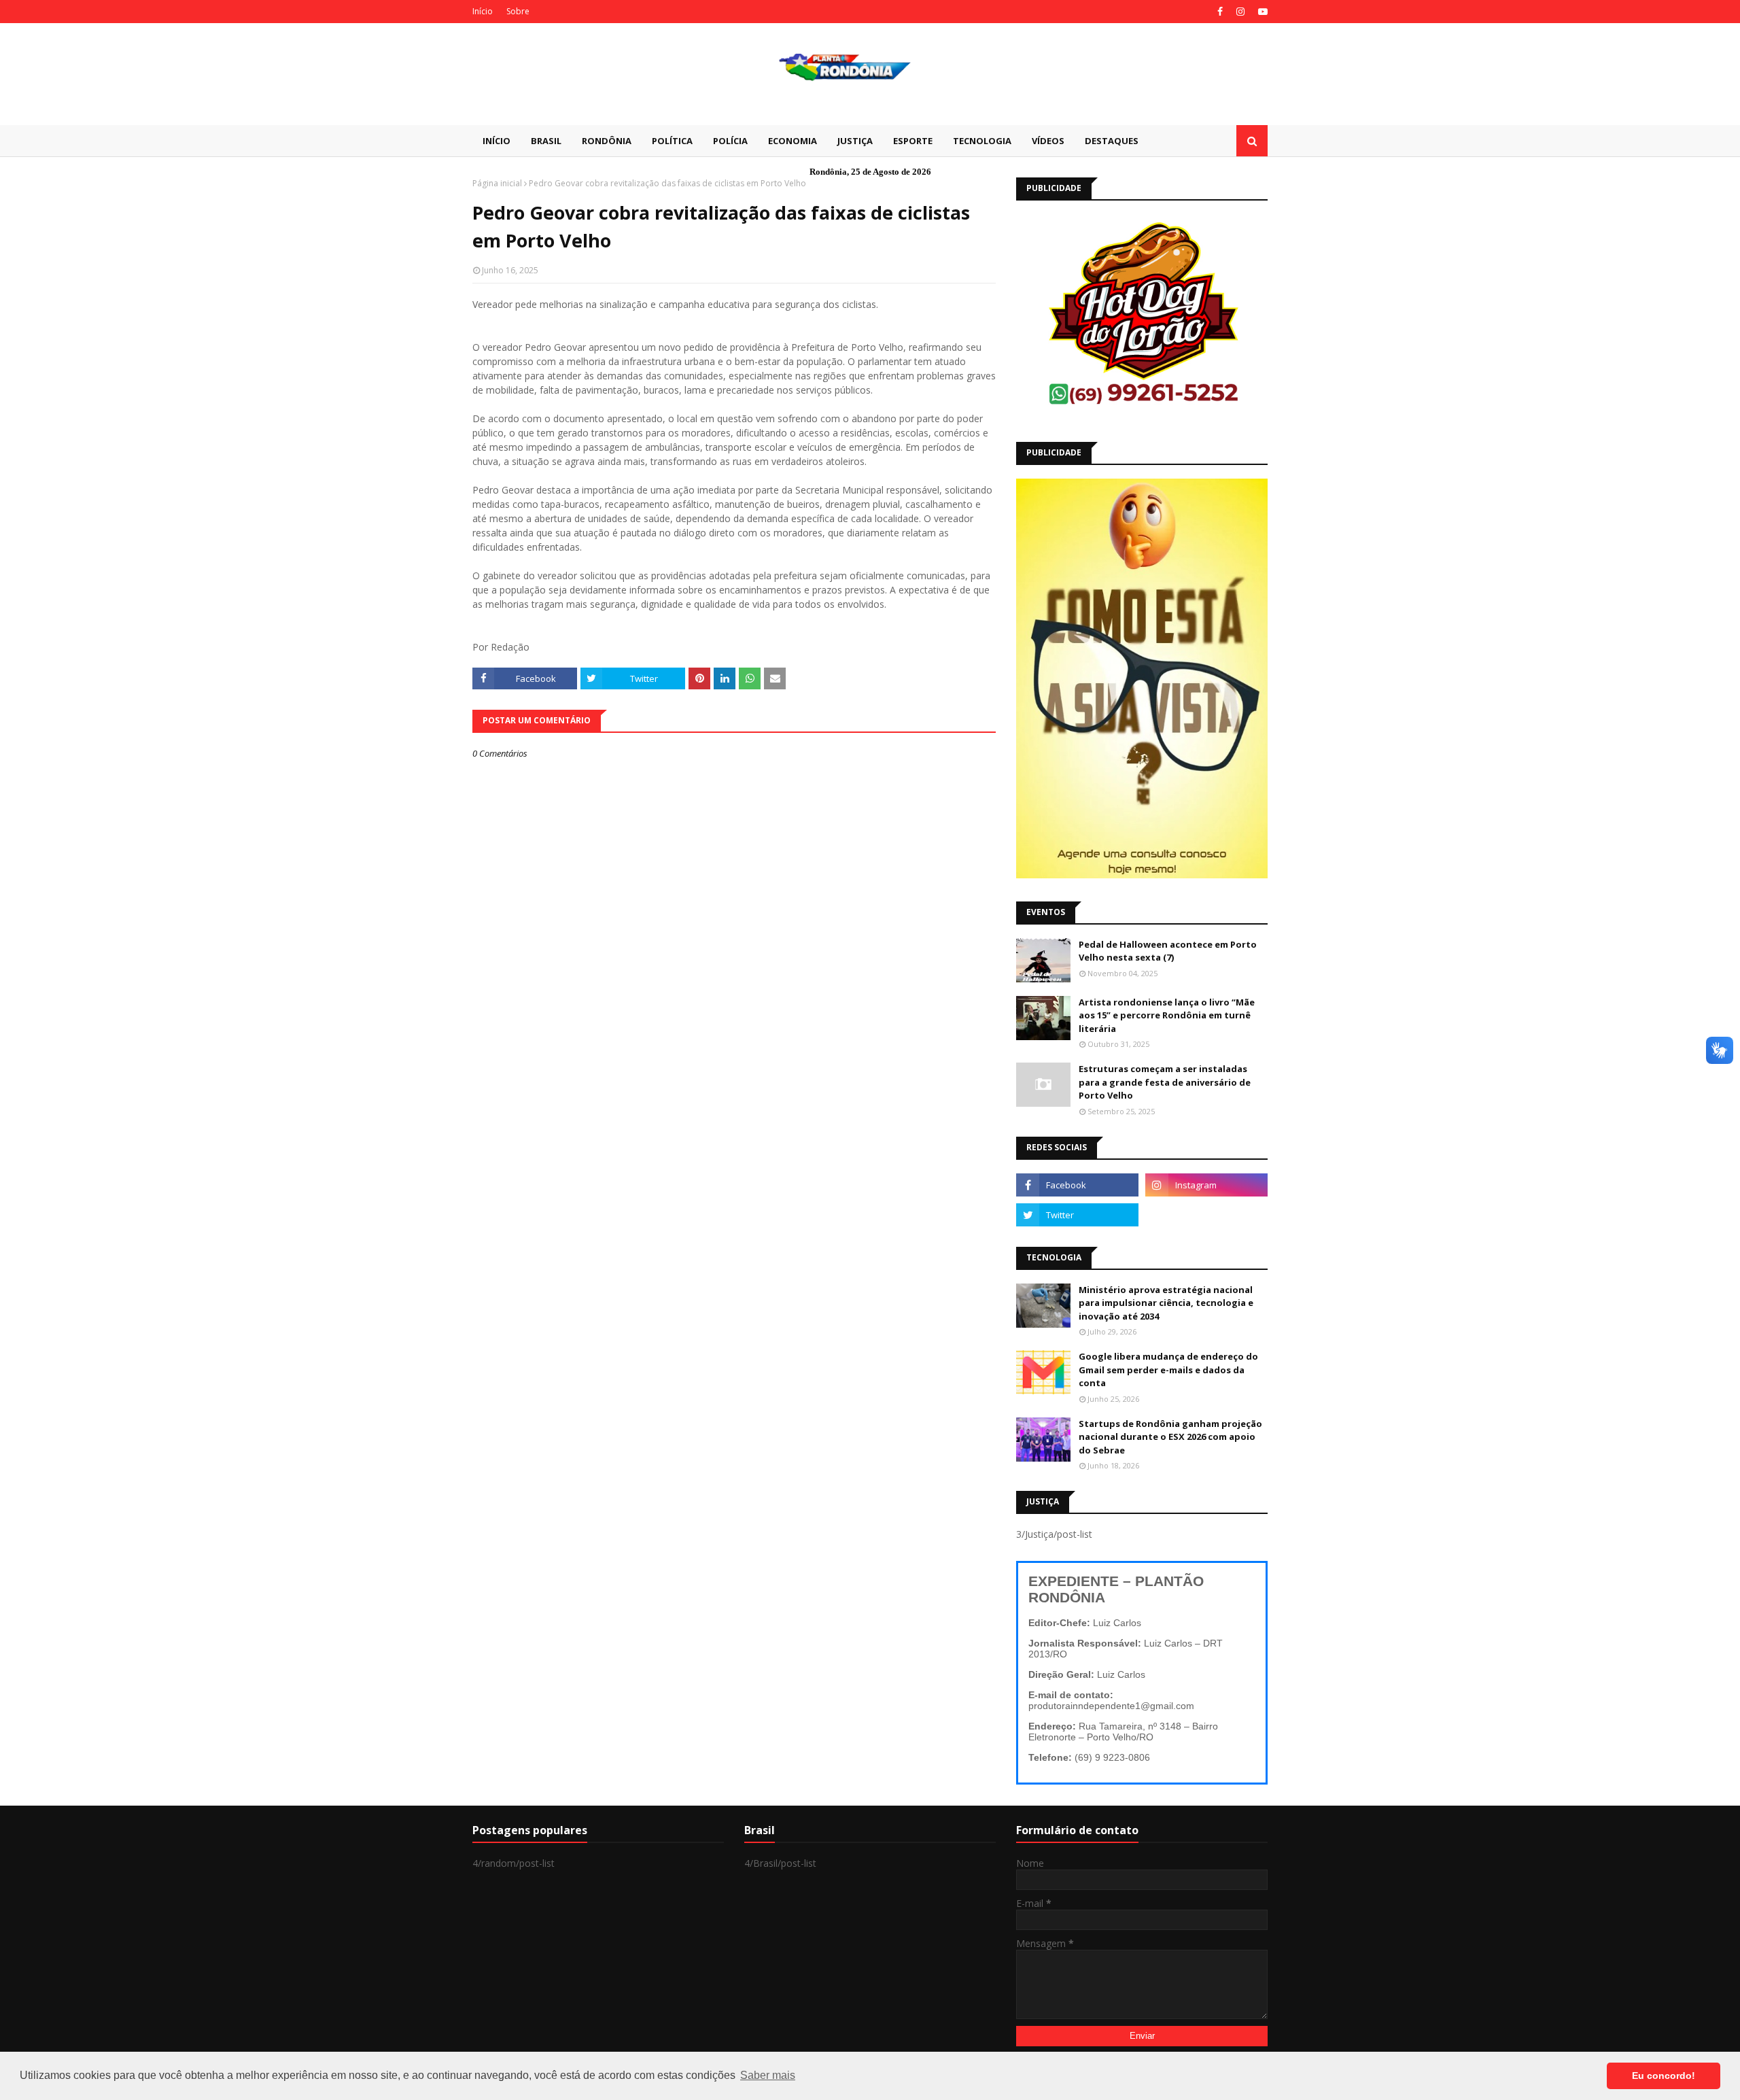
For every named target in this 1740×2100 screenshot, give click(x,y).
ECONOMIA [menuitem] (793, 141)
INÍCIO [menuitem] (497, 141)
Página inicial (497, 183)
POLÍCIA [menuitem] (730, 141)
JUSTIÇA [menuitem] (855, 141)
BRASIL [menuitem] (546, 141)
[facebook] (1220, 12)
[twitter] (1077, 1215)
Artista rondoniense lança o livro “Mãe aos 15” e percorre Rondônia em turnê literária (1167, 1015)
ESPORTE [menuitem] (913, 141)
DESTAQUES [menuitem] (1112, 141)
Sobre (518, 11)
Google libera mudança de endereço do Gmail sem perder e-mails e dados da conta (1168, 1370)
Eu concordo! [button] (1664, 2076)
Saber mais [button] (768, 2075)
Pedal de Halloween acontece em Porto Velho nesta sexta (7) (1168, 951)
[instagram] (1240, 12)
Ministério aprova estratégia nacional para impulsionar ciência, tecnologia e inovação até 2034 (1166, 1303)
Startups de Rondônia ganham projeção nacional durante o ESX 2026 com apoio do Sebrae (1170, 1437)
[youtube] (1261, 12)
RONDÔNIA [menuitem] (607, 141)
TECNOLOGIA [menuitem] (982, 141)
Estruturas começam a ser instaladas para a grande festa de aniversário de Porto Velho (1165, 1082)
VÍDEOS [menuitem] (1048, 141)
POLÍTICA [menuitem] (672, 141)
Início (483, 11)
